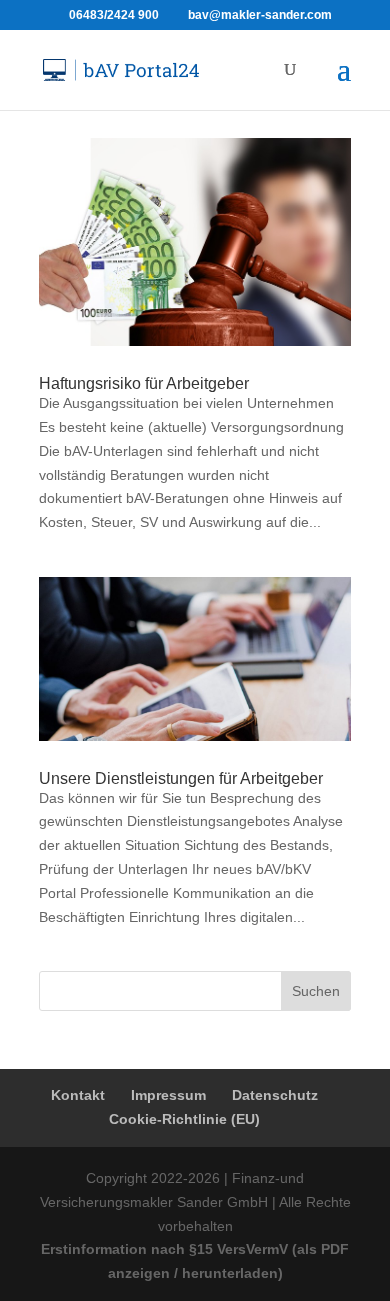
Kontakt (78, 1095)
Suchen (316, 991)
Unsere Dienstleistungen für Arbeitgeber (181, 778)
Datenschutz (275, 1095)
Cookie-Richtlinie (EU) (184, 1119)
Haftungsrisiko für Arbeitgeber (144, 383)
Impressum (168, 1095)
